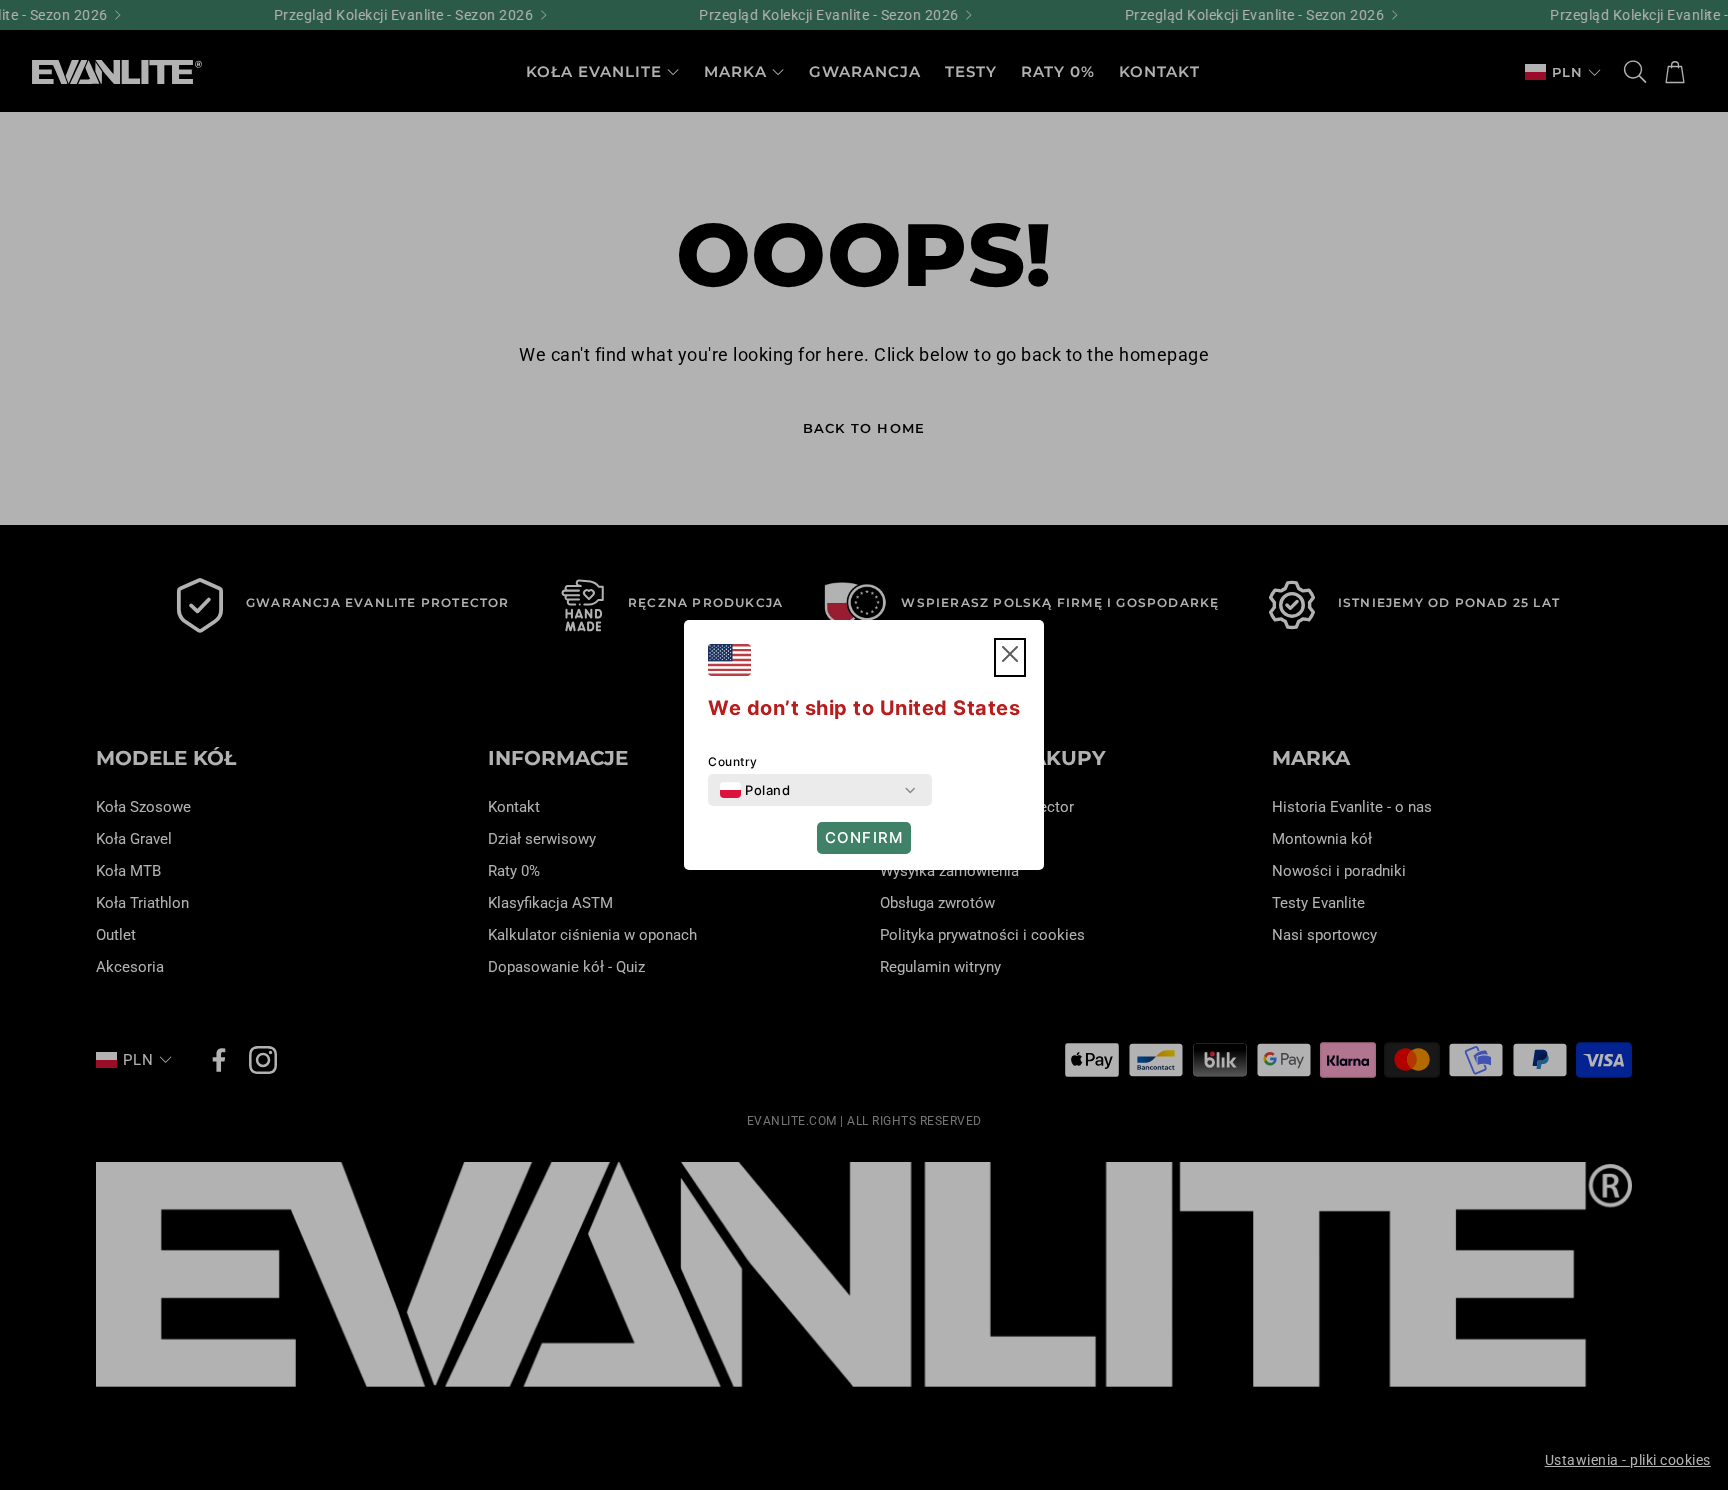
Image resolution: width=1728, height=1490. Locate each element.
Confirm (864, 837)
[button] (1010, 657)
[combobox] (755, 790)
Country (733, 761)
